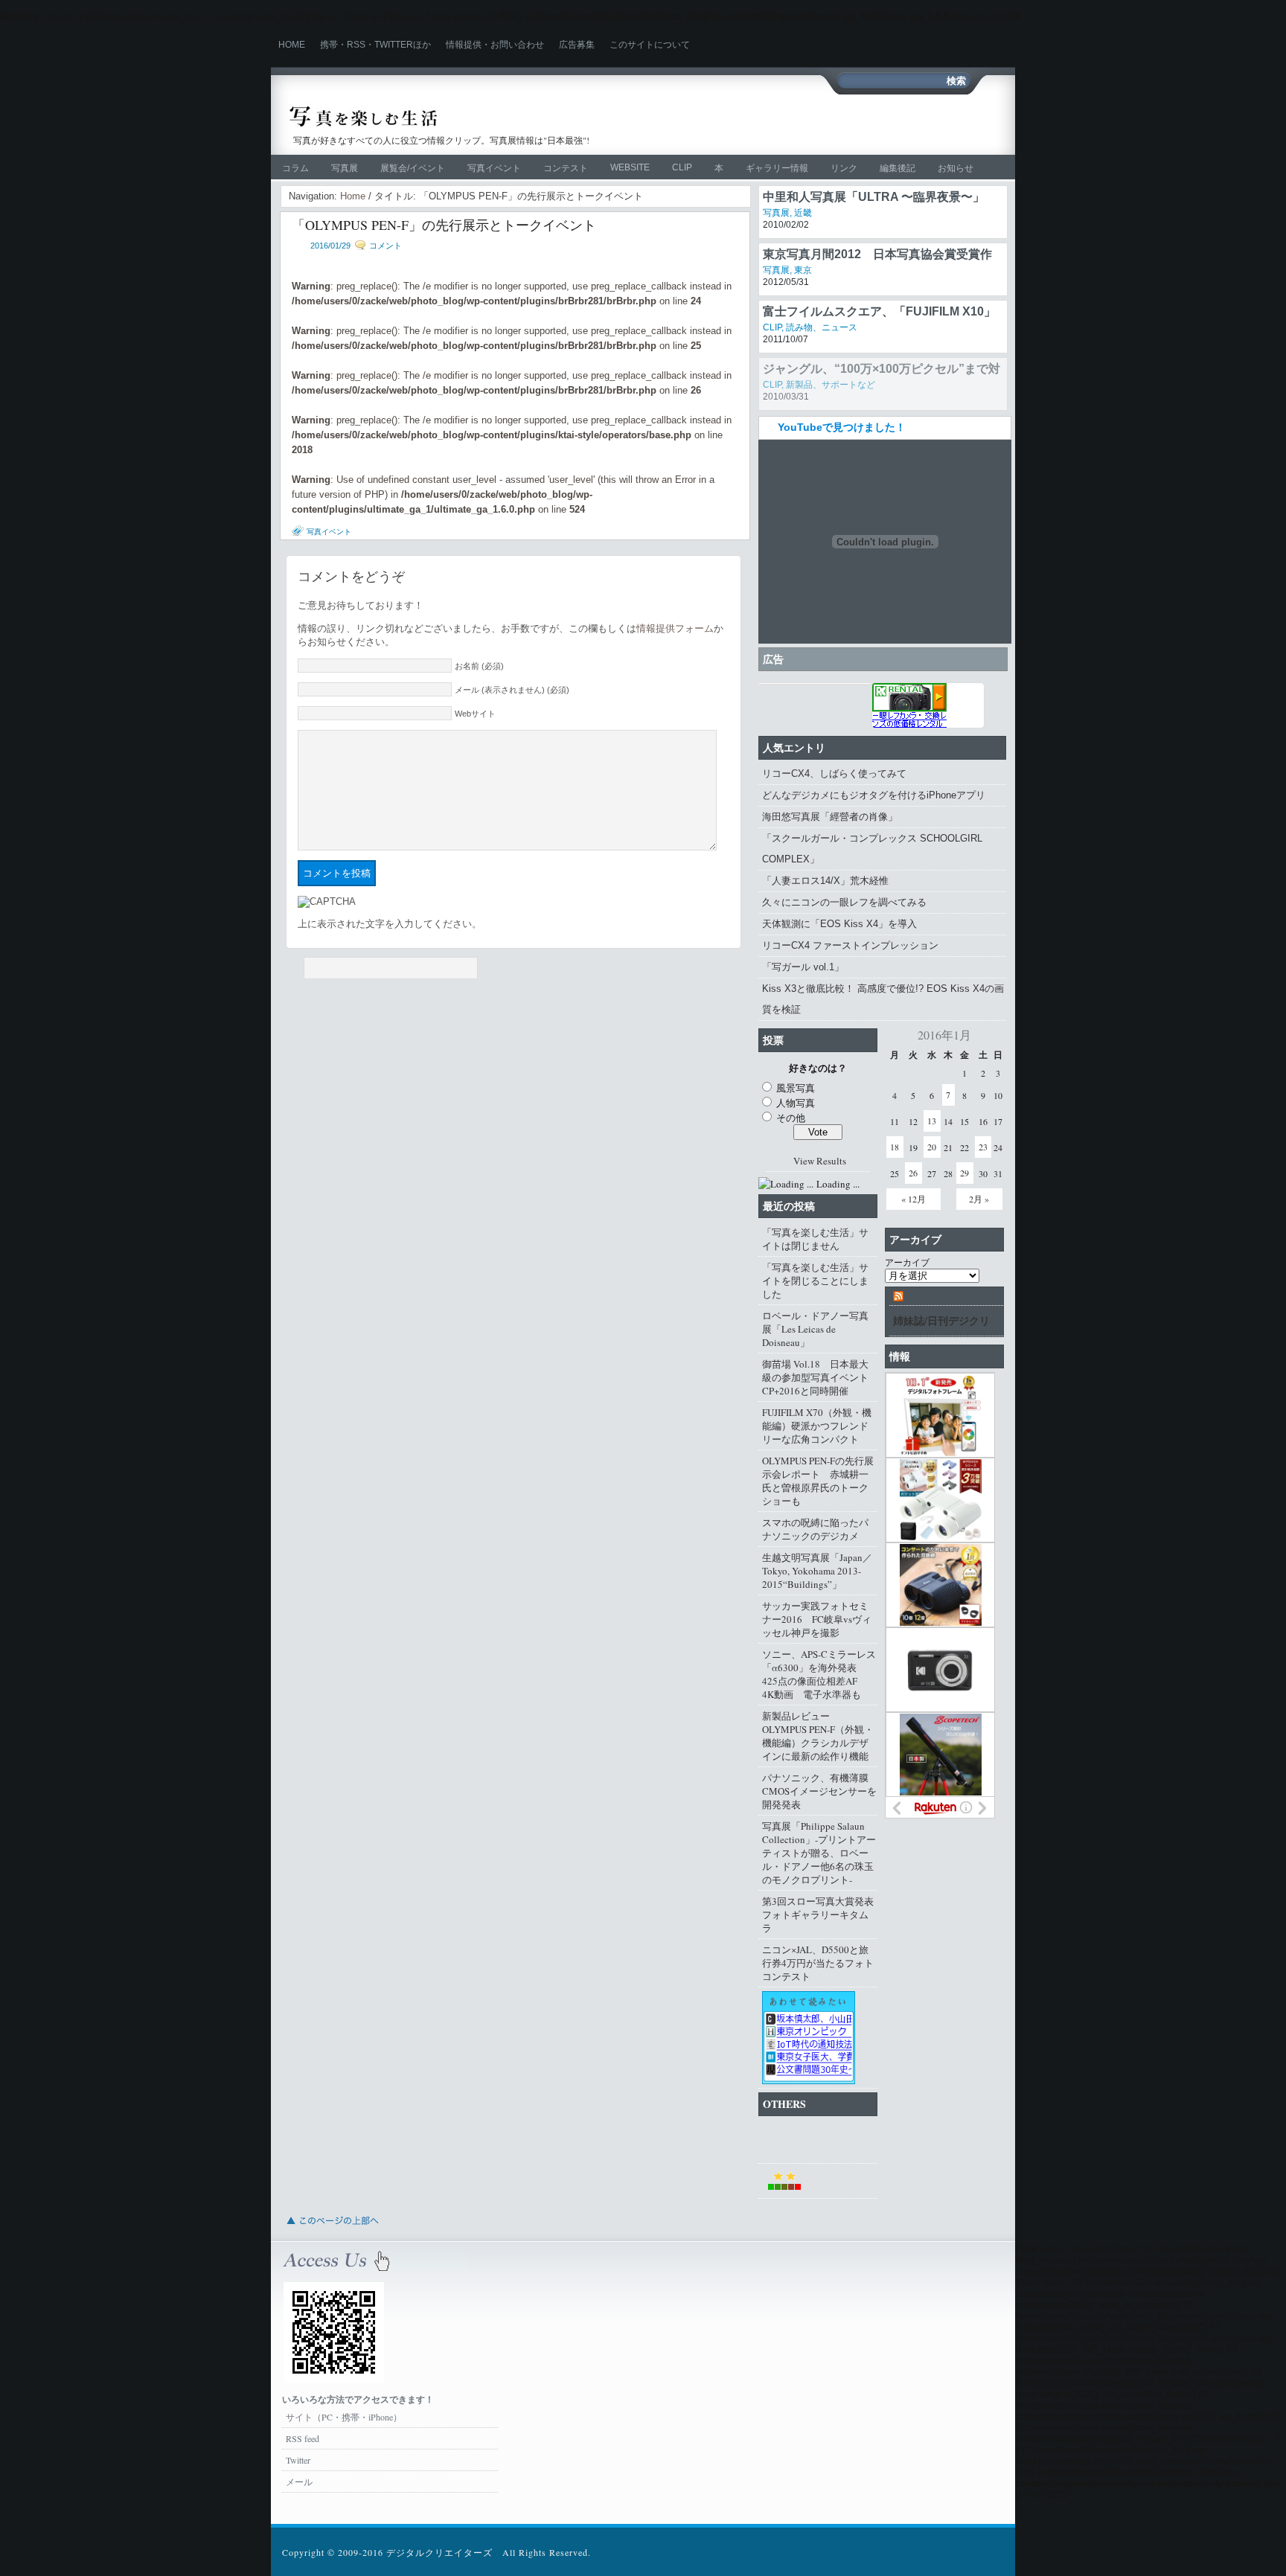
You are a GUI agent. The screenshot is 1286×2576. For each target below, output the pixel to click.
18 (895, 1147)
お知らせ (956, 168)
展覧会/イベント (413, 168)
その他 (791, 1118)
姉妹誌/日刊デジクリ (941, 1320)
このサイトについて (650, 45)
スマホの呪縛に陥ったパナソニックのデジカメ (815, 1529)
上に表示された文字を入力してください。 (390, 924)
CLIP (682, 167)
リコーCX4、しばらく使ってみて (834, 773)
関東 (803, 213)
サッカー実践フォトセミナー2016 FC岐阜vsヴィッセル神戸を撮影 (817, 1619)
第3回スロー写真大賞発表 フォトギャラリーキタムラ (820, 1915)
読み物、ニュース (822, 378)
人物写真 (796, 1103)
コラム (295, 168)
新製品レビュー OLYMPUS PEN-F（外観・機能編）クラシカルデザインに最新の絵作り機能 (818, 1736)
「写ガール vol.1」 (803, 967)
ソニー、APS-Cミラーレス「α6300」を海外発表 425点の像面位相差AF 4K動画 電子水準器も (819, 1674)
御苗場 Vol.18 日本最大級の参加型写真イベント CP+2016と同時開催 (820, 1377)
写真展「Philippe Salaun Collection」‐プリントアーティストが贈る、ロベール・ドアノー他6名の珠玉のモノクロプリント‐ (819, 1853)
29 (964, 1173)
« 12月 (914, 1199)
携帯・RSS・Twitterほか (375, 45)
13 (932, 1121)
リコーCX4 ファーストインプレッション (850, 945)
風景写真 (796, 1088)
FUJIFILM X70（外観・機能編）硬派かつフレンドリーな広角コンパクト (817, 1426)
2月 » (979, 1199)
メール (299, 2482)
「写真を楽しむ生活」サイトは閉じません (815, 1239)
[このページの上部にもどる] (332, 2229)
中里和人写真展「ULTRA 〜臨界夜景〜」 (874, 247)
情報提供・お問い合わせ (495, 45)
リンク (844, 168)
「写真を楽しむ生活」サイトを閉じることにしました (815, 1281)
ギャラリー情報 (777, 168)
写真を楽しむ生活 (448, 116)
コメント (386, 246)
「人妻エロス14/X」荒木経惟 (825, 881)
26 (913, 1173)
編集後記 (898, 168)
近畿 (803, 263)
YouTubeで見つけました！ (842, 427)
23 (983, 1147)
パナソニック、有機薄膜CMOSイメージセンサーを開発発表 (819, 1791)
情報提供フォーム (675, 628)
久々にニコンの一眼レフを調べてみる (844, 902)
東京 (803, 321)
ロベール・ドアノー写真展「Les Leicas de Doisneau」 (815, 1329)
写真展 (345, 168)
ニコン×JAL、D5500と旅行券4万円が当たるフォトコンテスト (818, 1963)
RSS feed (303, 2438)
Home (292, 45)
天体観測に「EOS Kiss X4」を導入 (839, 924)
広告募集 (577, 45)
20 (932, 1147)
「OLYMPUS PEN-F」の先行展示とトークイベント (444, 225)
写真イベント (494, 168)
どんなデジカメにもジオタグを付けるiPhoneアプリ (874, 795)
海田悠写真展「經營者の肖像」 (830, 817)
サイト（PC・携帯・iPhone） (344, 2417)
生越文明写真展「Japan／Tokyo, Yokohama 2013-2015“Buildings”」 (817, 1571)
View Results (820, 1161)
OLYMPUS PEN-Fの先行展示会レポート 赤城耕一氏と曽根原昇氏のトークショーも (818, 1481)
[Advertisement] (826, 124)
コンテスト (566, 168)
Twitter (298, 2460)
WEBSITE (630, 167)
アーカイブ (907, 1262)
